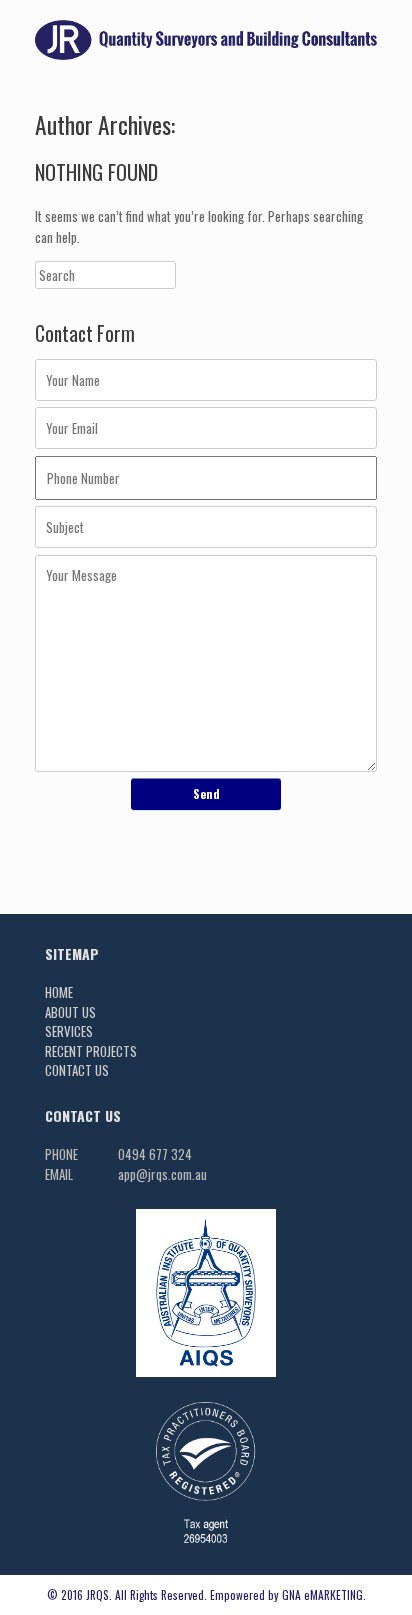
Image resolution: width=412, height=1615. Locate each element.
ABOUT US (70, 1012)
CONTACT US (77, 1070)
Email (59, 1174)
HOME (59, 992)
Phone (61, 1154)
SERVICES (69, 1031)
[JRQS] (206, 40)
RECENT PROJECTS (91, 1051)
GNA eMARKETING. (324, 1594)
